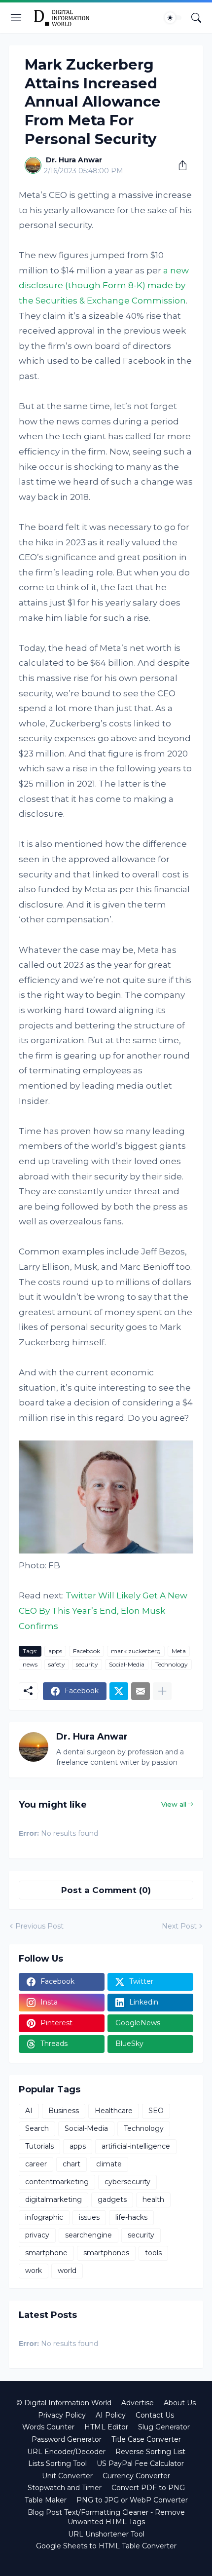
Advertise (138, 2403)
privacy (37, 2235)
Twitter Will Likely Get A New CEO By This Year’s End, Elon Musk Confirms (103, 1610)
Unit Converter (67, 2476)
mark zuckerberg (136, 1651)
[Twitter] (119, 1691)
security (87, 1664)
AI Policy (111, 2415)
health (153, 2199)
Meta (179, 1651)
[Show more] (162, 1691)
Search (37, 2128)
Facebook (87, 1651)
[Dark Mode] (173, 18)
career (36, 2164)
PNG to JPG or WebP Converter (132, 2500)
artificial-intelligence (136, 2146)
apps (55, 1651)
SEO (156, 2111)
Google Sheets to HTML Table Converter (106, 2546)
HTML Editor (106, 2427)
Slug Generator (164, 2427)
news (30, 1664)
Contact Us (155, 2415)
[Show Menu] (16, 18)
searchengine (88, 2235)
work (34, 2271)
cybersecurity (127, 2182)
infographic (44, 2217)
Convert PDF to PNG (148, 2488)
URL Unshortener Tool (106, 2534)
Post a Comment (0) (106, 1890)
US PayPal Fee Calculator (140, 2463)
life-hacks (131, 2217)
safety (57, 1664)
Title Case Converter (146, 2439)
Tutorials (39, 2146)
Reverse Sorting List (150, 2452)
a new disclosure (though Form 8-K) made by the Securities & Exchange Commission (104, 285)
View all (174, 1804)
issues (89, 2217)
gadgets (112, 2199)
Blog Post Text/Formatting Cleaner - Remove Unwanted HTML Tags (106, 2517)
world (67, 2271)
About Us (180, 2403)
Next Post (179, 1926)
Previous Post (39, 1926)
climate (109, 2164)
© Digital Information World (64, 2403)
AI (29, 2111)
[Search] (196, 18)
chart (71, 2164)
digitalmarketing (53, 2199)
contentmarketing (57, 2182)
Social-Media (127, 1664)
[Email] (141, 1691)
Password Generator (67, 2439)
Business (64, 2111)
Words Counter (48, 2427)
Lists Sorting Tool (57, 2463)
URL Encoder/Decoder (66, 2452)
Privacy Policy (62, 2415)
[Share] (179, 165)
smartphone (46, 2253)
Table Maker (46, 2500)
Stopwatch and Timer (65, 2488)
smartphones (106, 2253)
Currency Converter (136, 2476)
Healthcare (114, 2111)
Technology (172, 1664)
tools (153, 2253)
